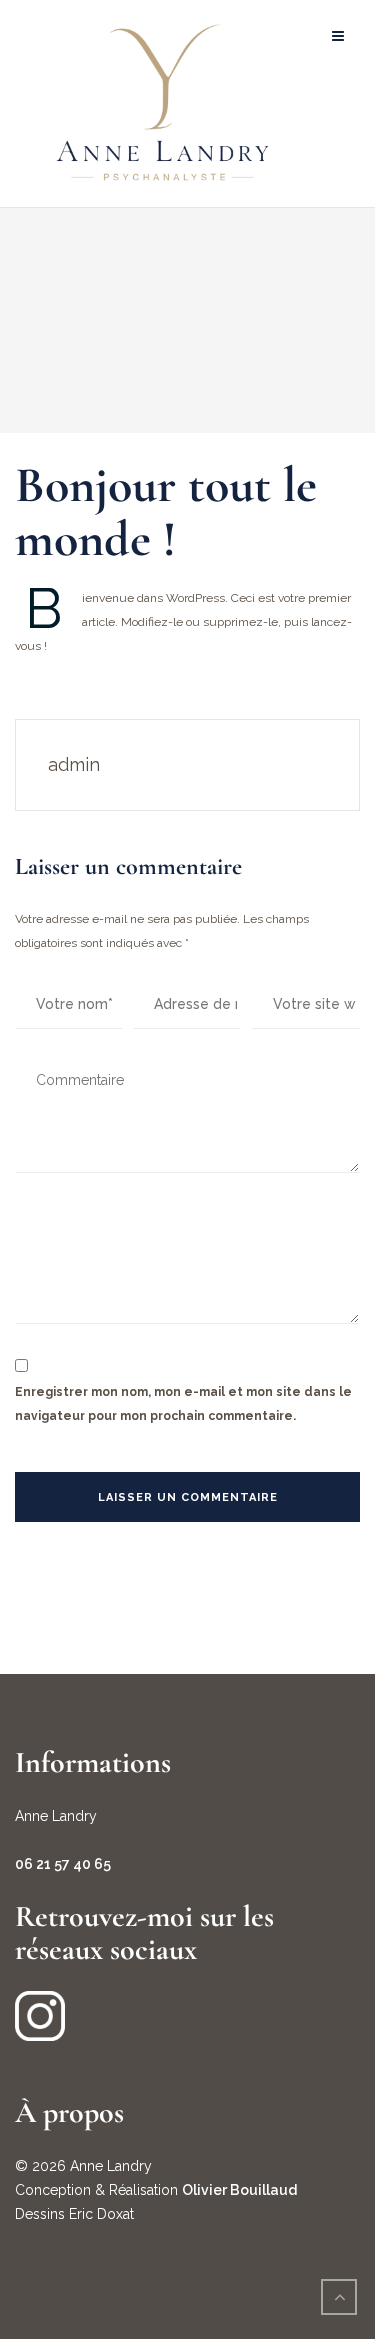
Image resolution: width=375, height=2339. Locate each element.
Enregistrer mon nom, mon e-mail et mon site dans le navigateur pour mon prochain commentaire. (183, 1404)
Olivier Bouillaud (239, 2190)
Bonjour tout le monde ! (166, 512)
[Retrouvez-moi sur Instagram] (40, 2015)
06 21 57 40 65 (63, 1864)
